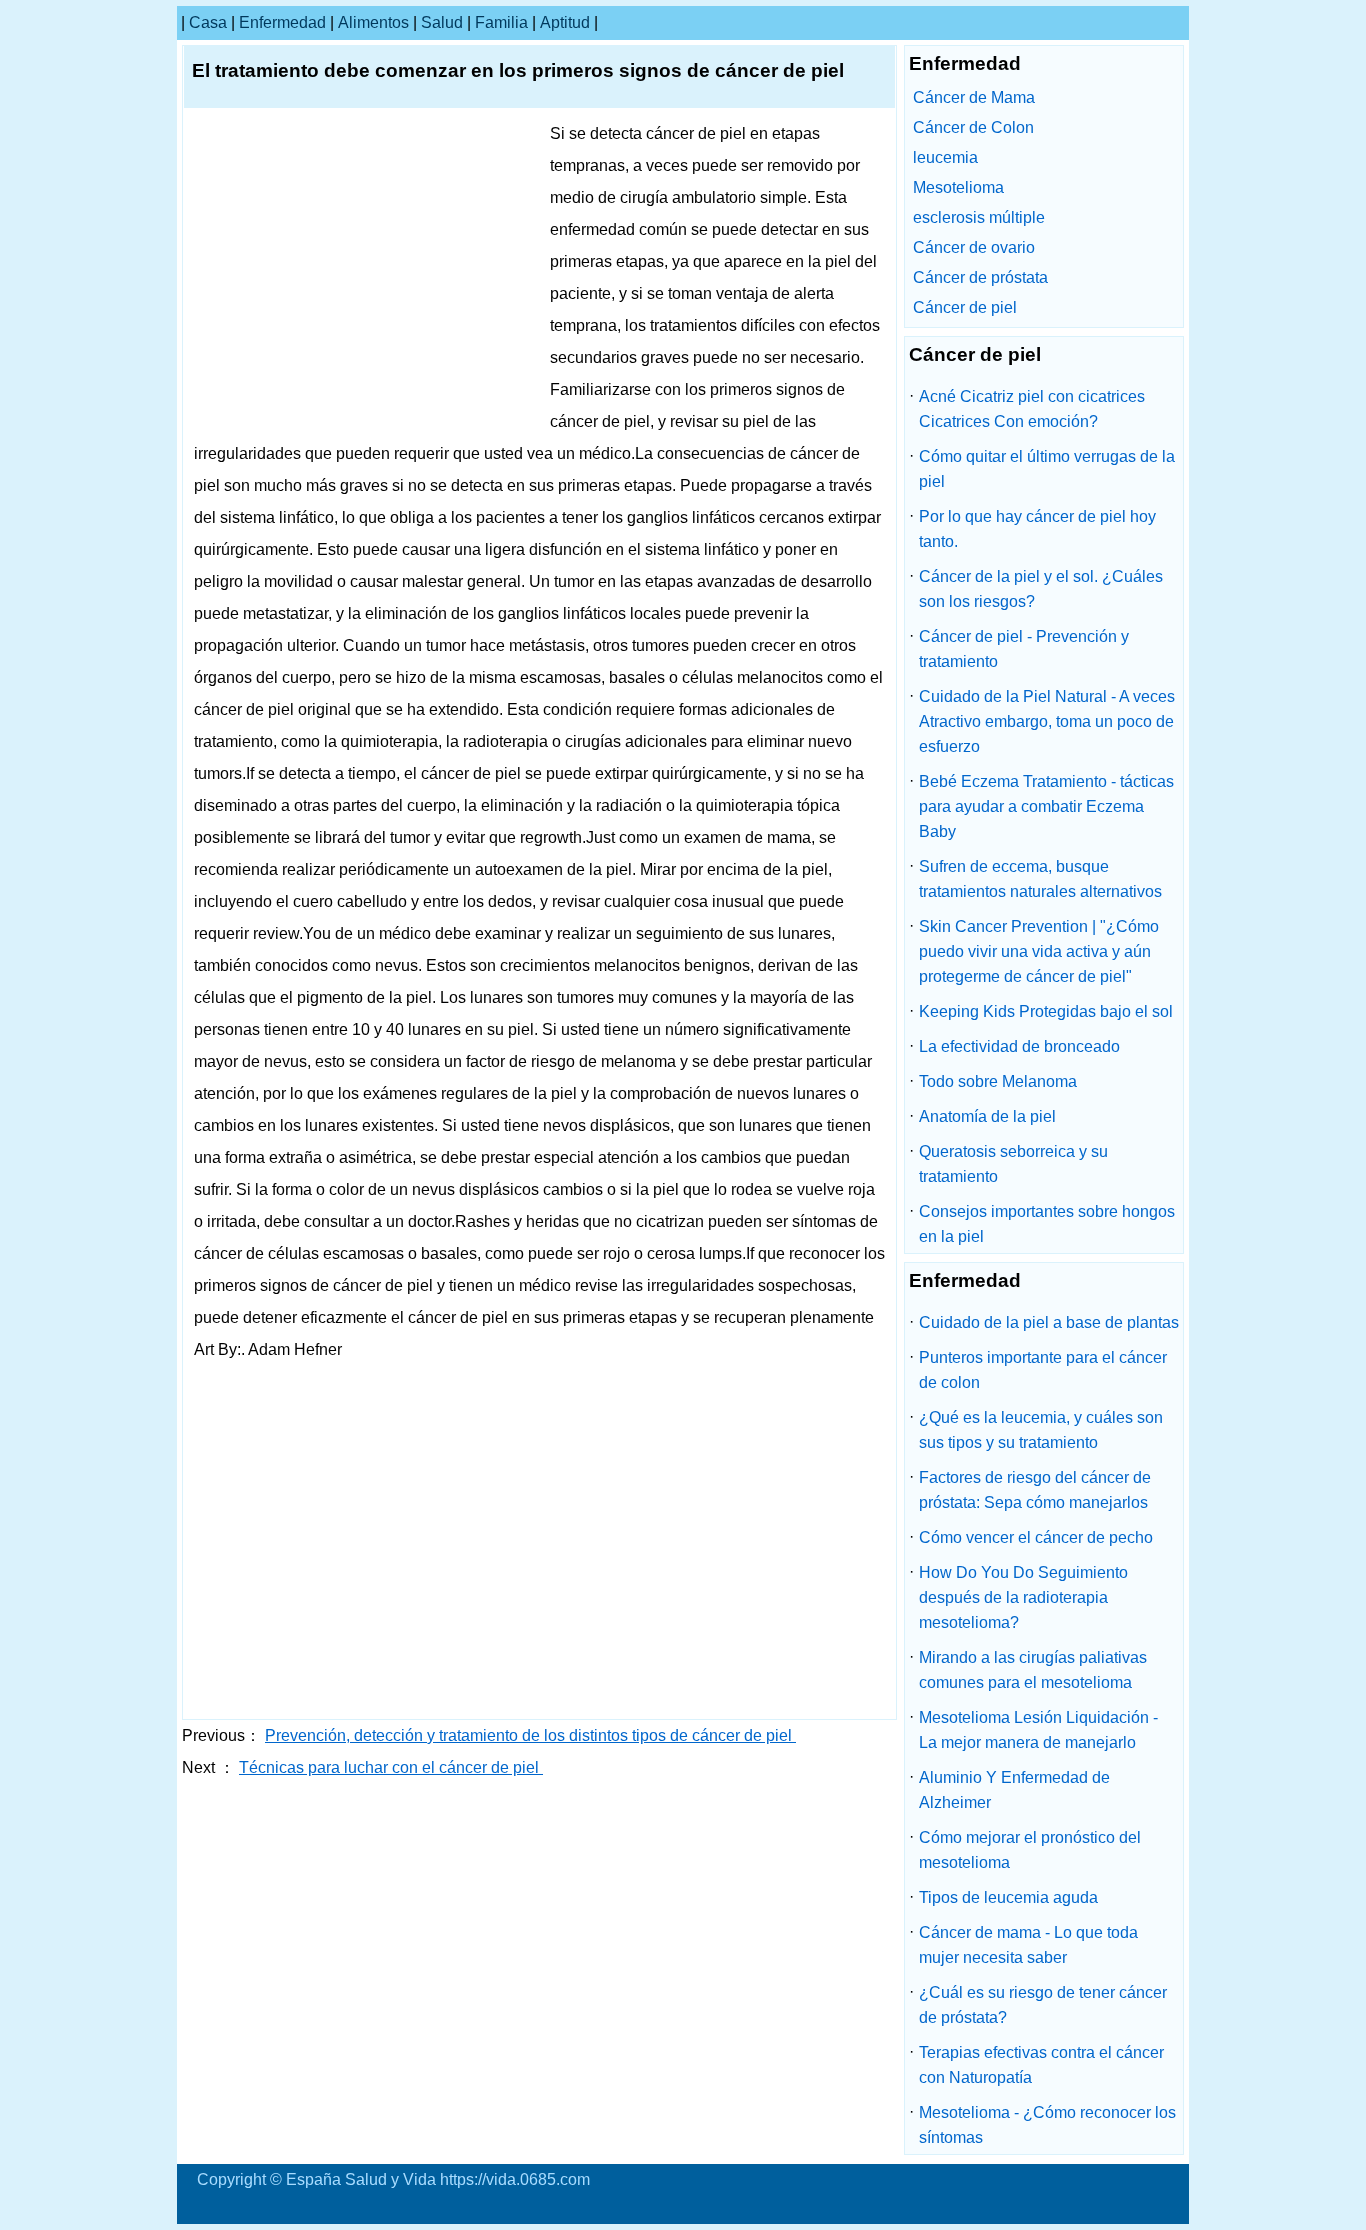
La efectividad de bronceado (1019, 1046)
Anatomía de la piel (987, 1116)
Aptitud (565, 22)
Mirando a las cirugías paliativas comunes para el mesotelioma (1033, 1670)
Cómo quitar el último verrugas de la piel (1047, 469)
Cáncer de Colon (973, 127)
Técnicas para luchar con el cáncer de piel (391, 1767)
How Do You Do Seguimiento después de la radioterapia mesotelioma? (1023, 1597)
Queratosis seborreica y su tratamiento (1013, 1164)
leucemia (945, 157)
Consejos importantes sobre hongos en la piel (1047, 1224)
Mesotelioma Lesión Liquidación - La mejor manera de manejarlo (1038, 1730)
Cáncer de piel (965, 307)
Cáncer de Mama (974, 97)
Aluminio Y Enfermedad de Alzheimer (1014, 1790)
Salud (442, 22)
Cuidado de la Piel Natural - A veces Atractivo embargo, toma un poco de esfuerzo (1047, 721)
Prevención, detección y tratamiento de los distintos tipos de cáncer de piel (530, 1735)
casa (208, 22)
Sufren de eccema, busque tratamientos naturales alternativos (1040, 879)
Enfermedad (282, 22)
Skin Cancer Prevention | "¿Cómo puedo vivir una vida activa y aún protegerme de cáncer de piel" (1039, 951)
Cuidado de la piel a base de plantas (1049, 1322)
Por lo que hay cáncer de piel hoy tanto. (1037, 529)
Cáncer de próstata (980, 277)
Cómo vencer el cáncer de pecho (1036, 1537)
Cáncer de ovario (974, 247)
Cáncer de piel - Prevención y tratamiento (1024, 649)
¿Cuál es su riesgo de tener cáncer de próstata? (1043, 2005)
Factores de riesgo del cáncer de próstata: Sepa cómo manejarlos (1035, 1490)
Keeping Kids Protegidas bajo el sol (1046, 1011)
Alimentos (373, 22)
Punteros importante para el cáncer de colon (1043, 1370)
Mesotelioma (958, 187)
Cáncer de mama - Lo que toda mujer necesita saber (1028, 1945)
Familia (501, 22)
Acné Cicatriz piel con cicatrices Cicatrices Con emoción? (1032, 409)
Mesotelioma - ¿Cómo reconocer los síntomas (1047, 2125)
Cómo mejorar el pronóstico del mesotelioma (1030, 1850)
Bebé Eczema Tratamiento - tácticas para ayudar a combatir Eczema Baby (1046, 806)
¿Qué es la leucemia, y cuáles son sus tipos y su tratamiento (1041, 1430)
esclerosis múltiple (979, 217)
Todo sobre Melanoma (998, 1081)
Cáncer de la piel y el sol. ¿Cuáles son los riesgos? (1041, 589)
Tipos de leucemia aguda (1008, 1897)
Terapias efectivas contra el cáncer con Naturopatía (1041, 2065)
